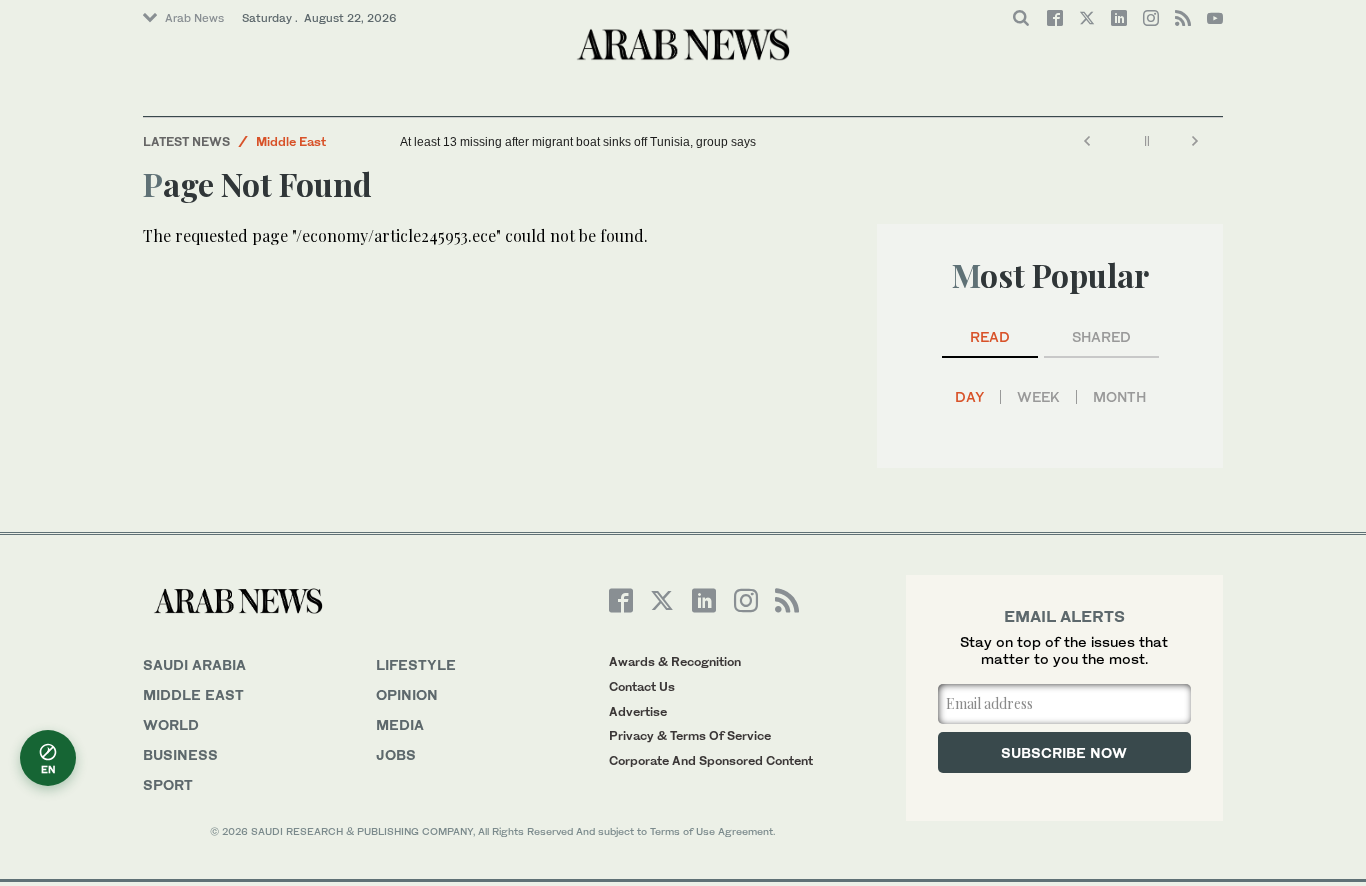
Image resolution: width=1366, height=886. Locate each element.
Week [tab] (1038, 397)
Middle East (291, 141)
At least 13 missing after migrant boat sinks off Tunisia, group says (578, 142)
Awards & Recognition (675, 661)
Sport (168, 784)
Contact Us (642, 686)
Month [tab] (1119, 397)
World (171, 724)
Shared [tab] (1101, 336)
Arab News (194, 18)
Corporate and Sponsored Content (711, 760)
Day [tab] (969, 397)
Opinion (407, 694)
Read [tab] (990, 336)
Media (400, 724)
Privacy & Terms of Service (690, 735)
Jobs (396, 754)
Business (180, 754)
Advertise (638, 711)
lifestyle (416, 664)
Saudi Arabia (194, 664)
